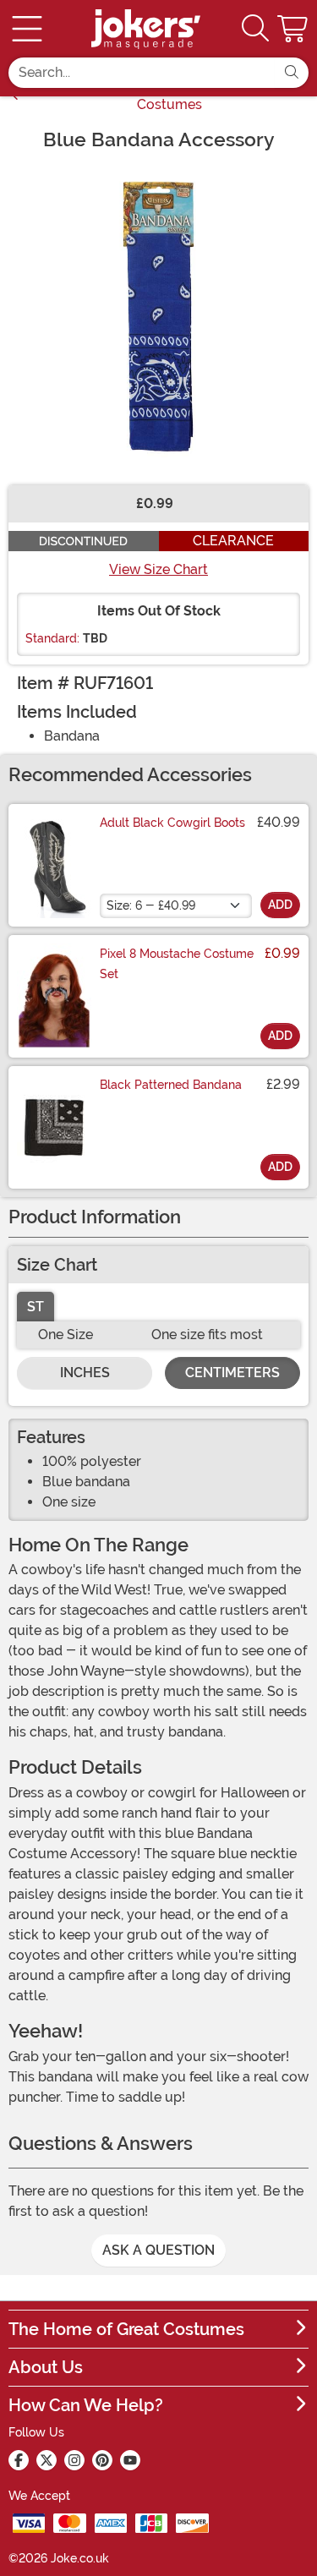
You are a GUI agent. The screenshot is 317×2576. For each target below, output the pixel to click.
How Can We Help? (86, 2405)
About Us (46, 2367)
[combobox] (142, 73)
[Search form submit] (292, 73)
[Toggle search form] (255, 29)
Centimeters (232, 1373)
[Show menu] (27, 29)
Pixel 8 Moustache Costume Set (177, 964)
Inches (85, 1373)
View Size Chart (158, 569)
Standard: (52, 638)
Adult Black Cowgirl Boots (172, 823)
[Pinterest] (102, 2460)
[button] (294, 29)
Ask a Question (158, 2250)
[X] (46, 2460)
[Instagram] (74, 2460)
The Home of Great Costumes (126, 2329)
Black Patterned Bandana (171, 1085)
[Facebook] (19, 2460)
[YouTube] (130, 2460)
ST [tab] (36, 1307)
